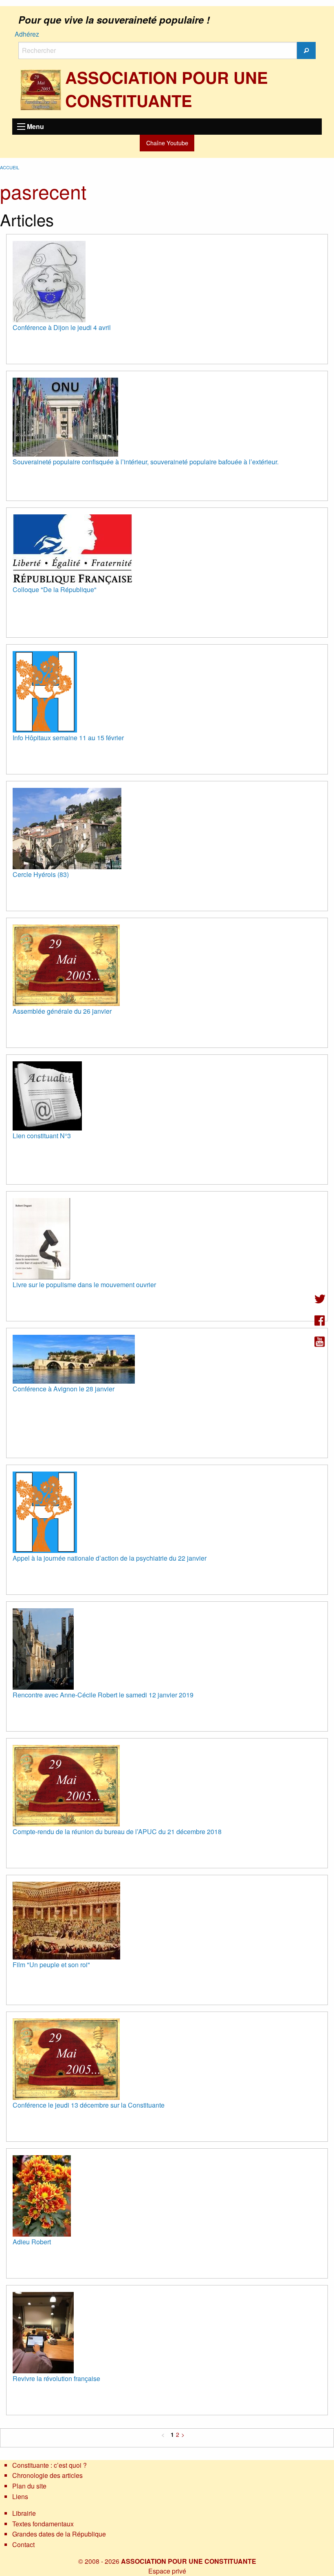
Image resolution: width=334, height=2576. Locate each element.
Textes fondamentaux (43, 2524)
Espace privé (167, 2571)
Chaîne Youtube (167, 143)
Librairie (24, 2513)
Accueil (10, 167)
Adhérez (27, 34)
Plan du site (29, 2486)
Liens (20, 2496)
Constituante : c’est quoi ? (49, 2465)
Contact (23, 2544)
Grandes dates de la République (59, 2534)
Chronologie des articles (47, 2475)
